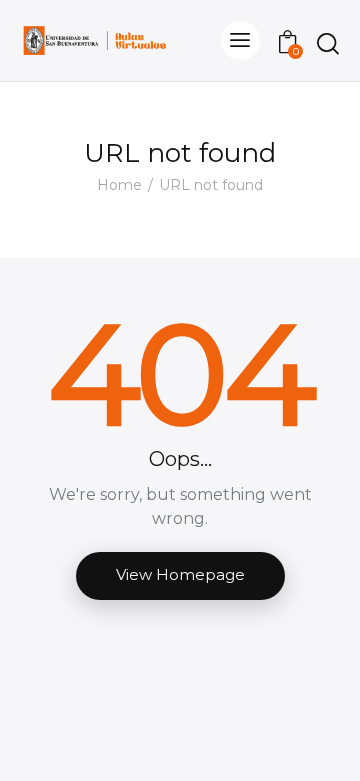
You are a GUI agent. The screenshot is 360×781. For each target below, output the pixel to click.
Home (119, 185)
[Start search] (327, 43)
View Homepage (180, 574)
